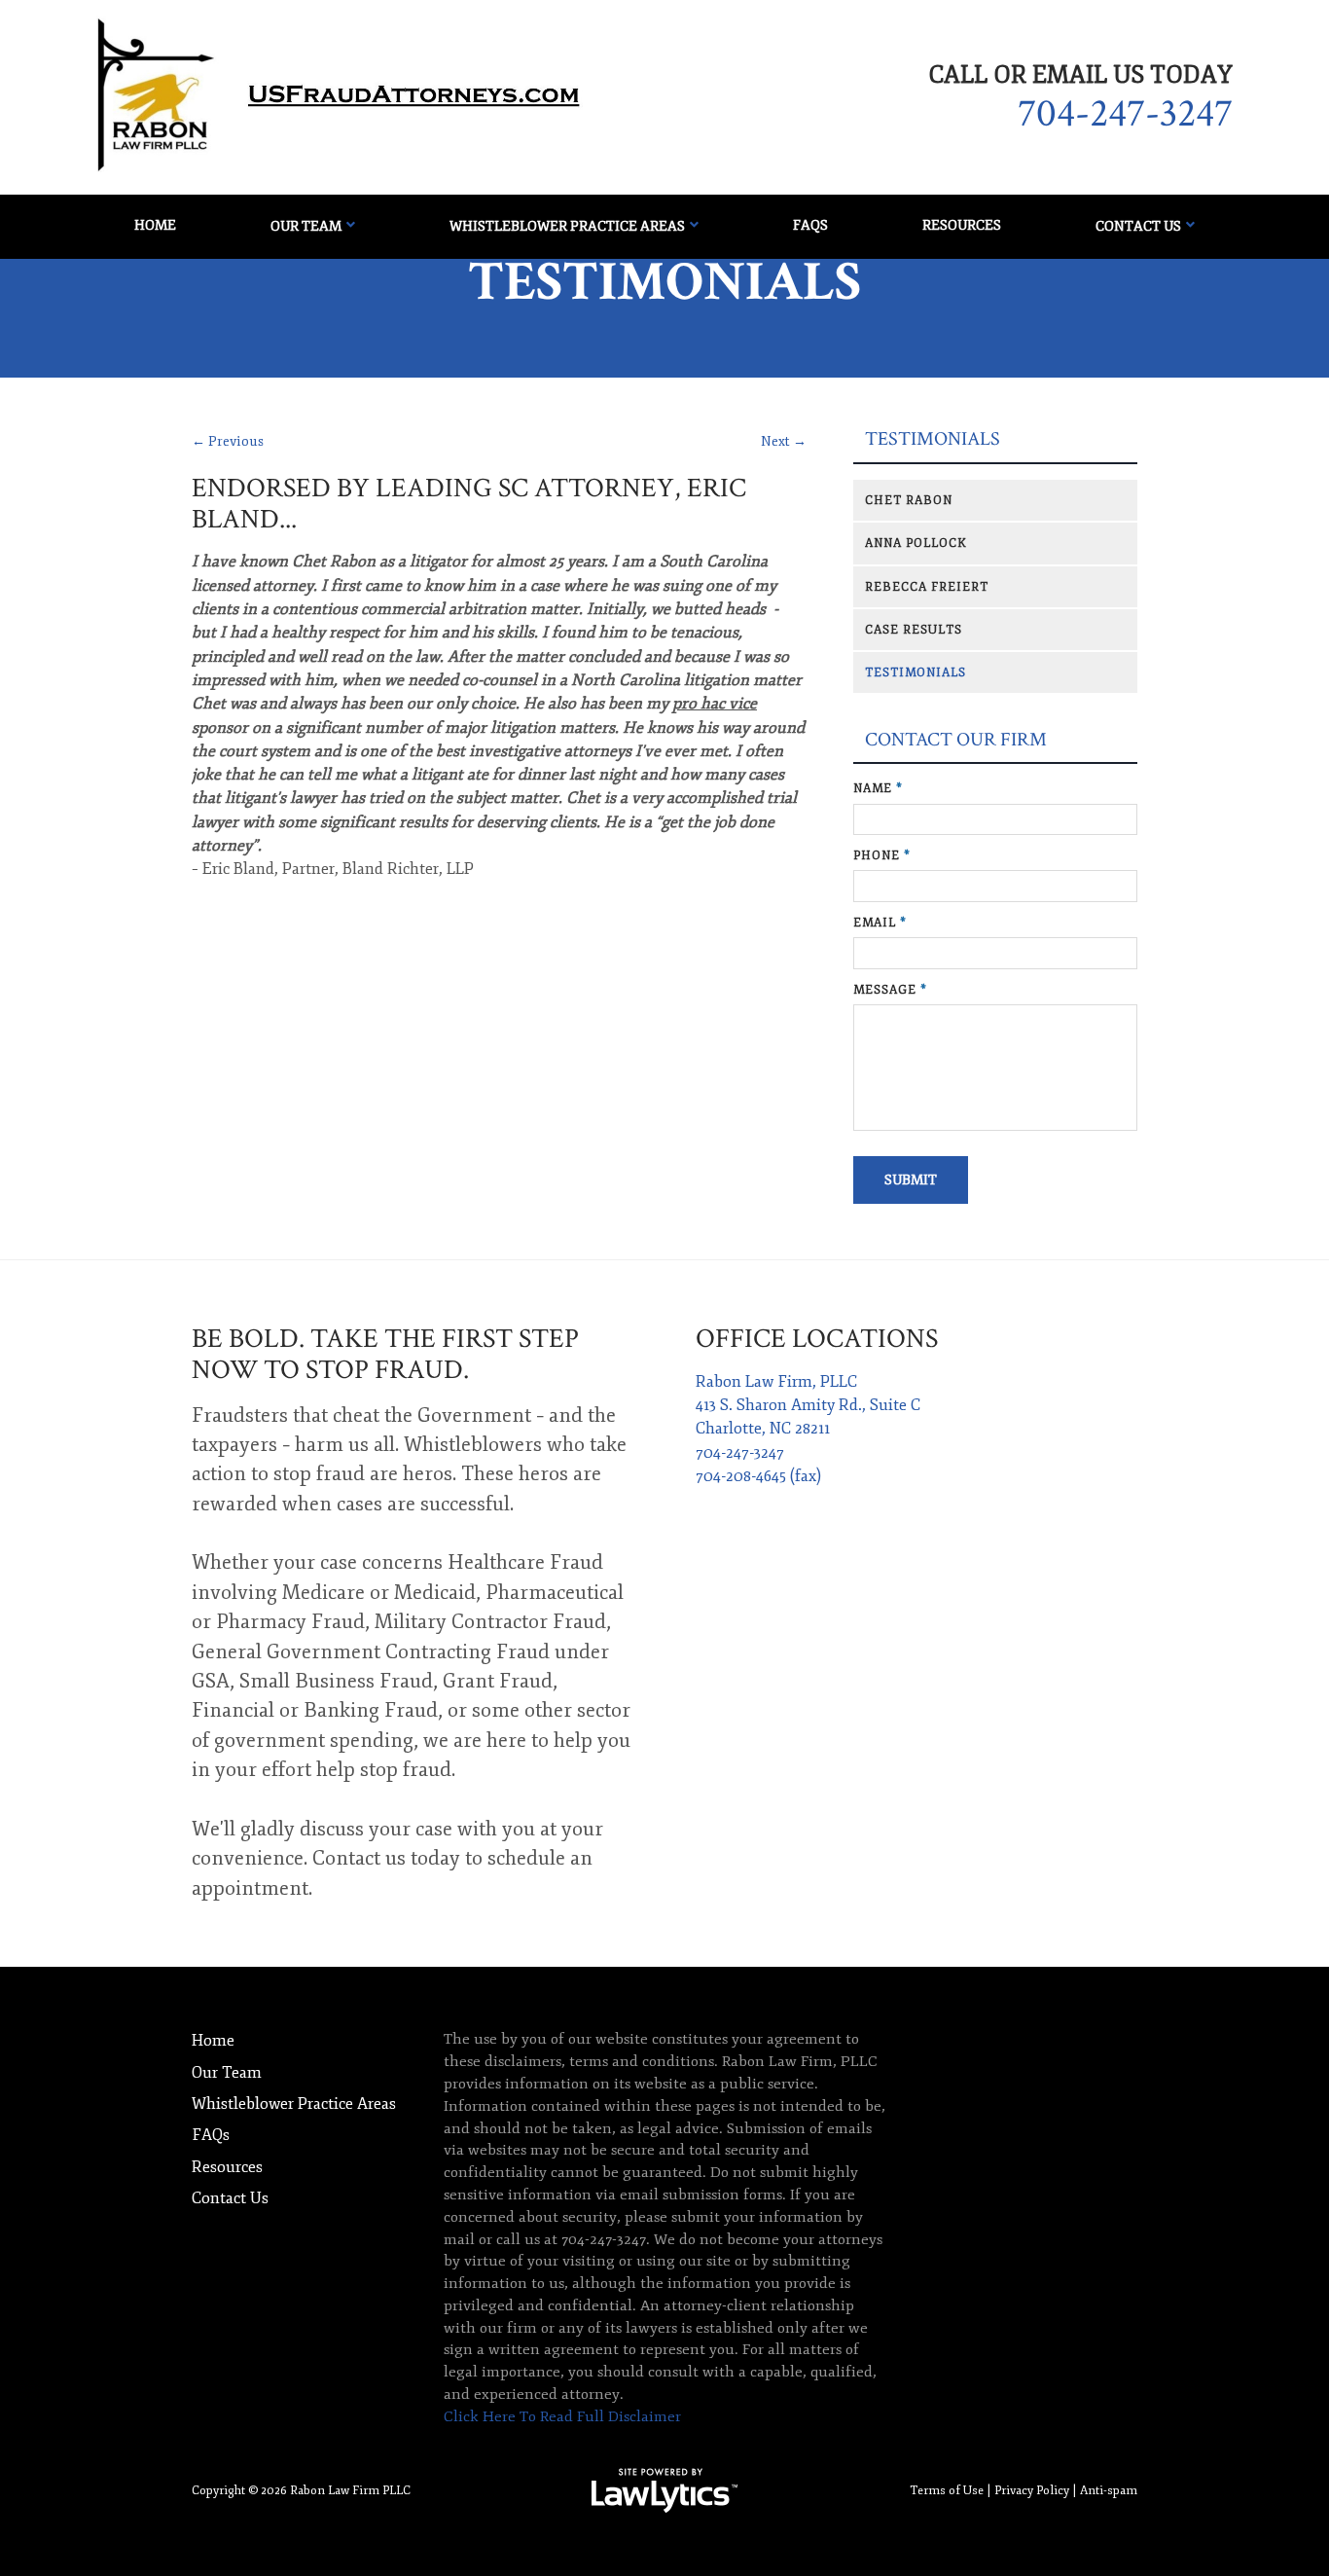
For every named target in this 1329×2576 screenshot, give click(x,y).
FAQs (810, 225)
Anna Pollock (916, 543)
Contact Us (1138, 226)
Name (878, 788)
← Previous (228, 441)
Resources (962, 225)
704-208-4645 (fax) (758, 1476)
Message (890, 990)
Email (880, 923)
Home (155, 225)
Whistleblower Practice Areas (567, 226)
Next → (784, 441)
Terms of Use (947, 2490)
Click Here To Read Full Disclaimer (562, 2417)
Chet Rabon (909, 500)
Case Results (914, 630)
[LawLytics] (664, 2490)
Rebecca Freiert (927, 587)
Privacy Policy (1032, 2490)
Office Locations (817, 1339)
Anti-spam (1109, 2490)
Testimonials (933, 439)
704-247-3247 (1125, 114)
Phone (882, 855)
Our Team (306, 226)
